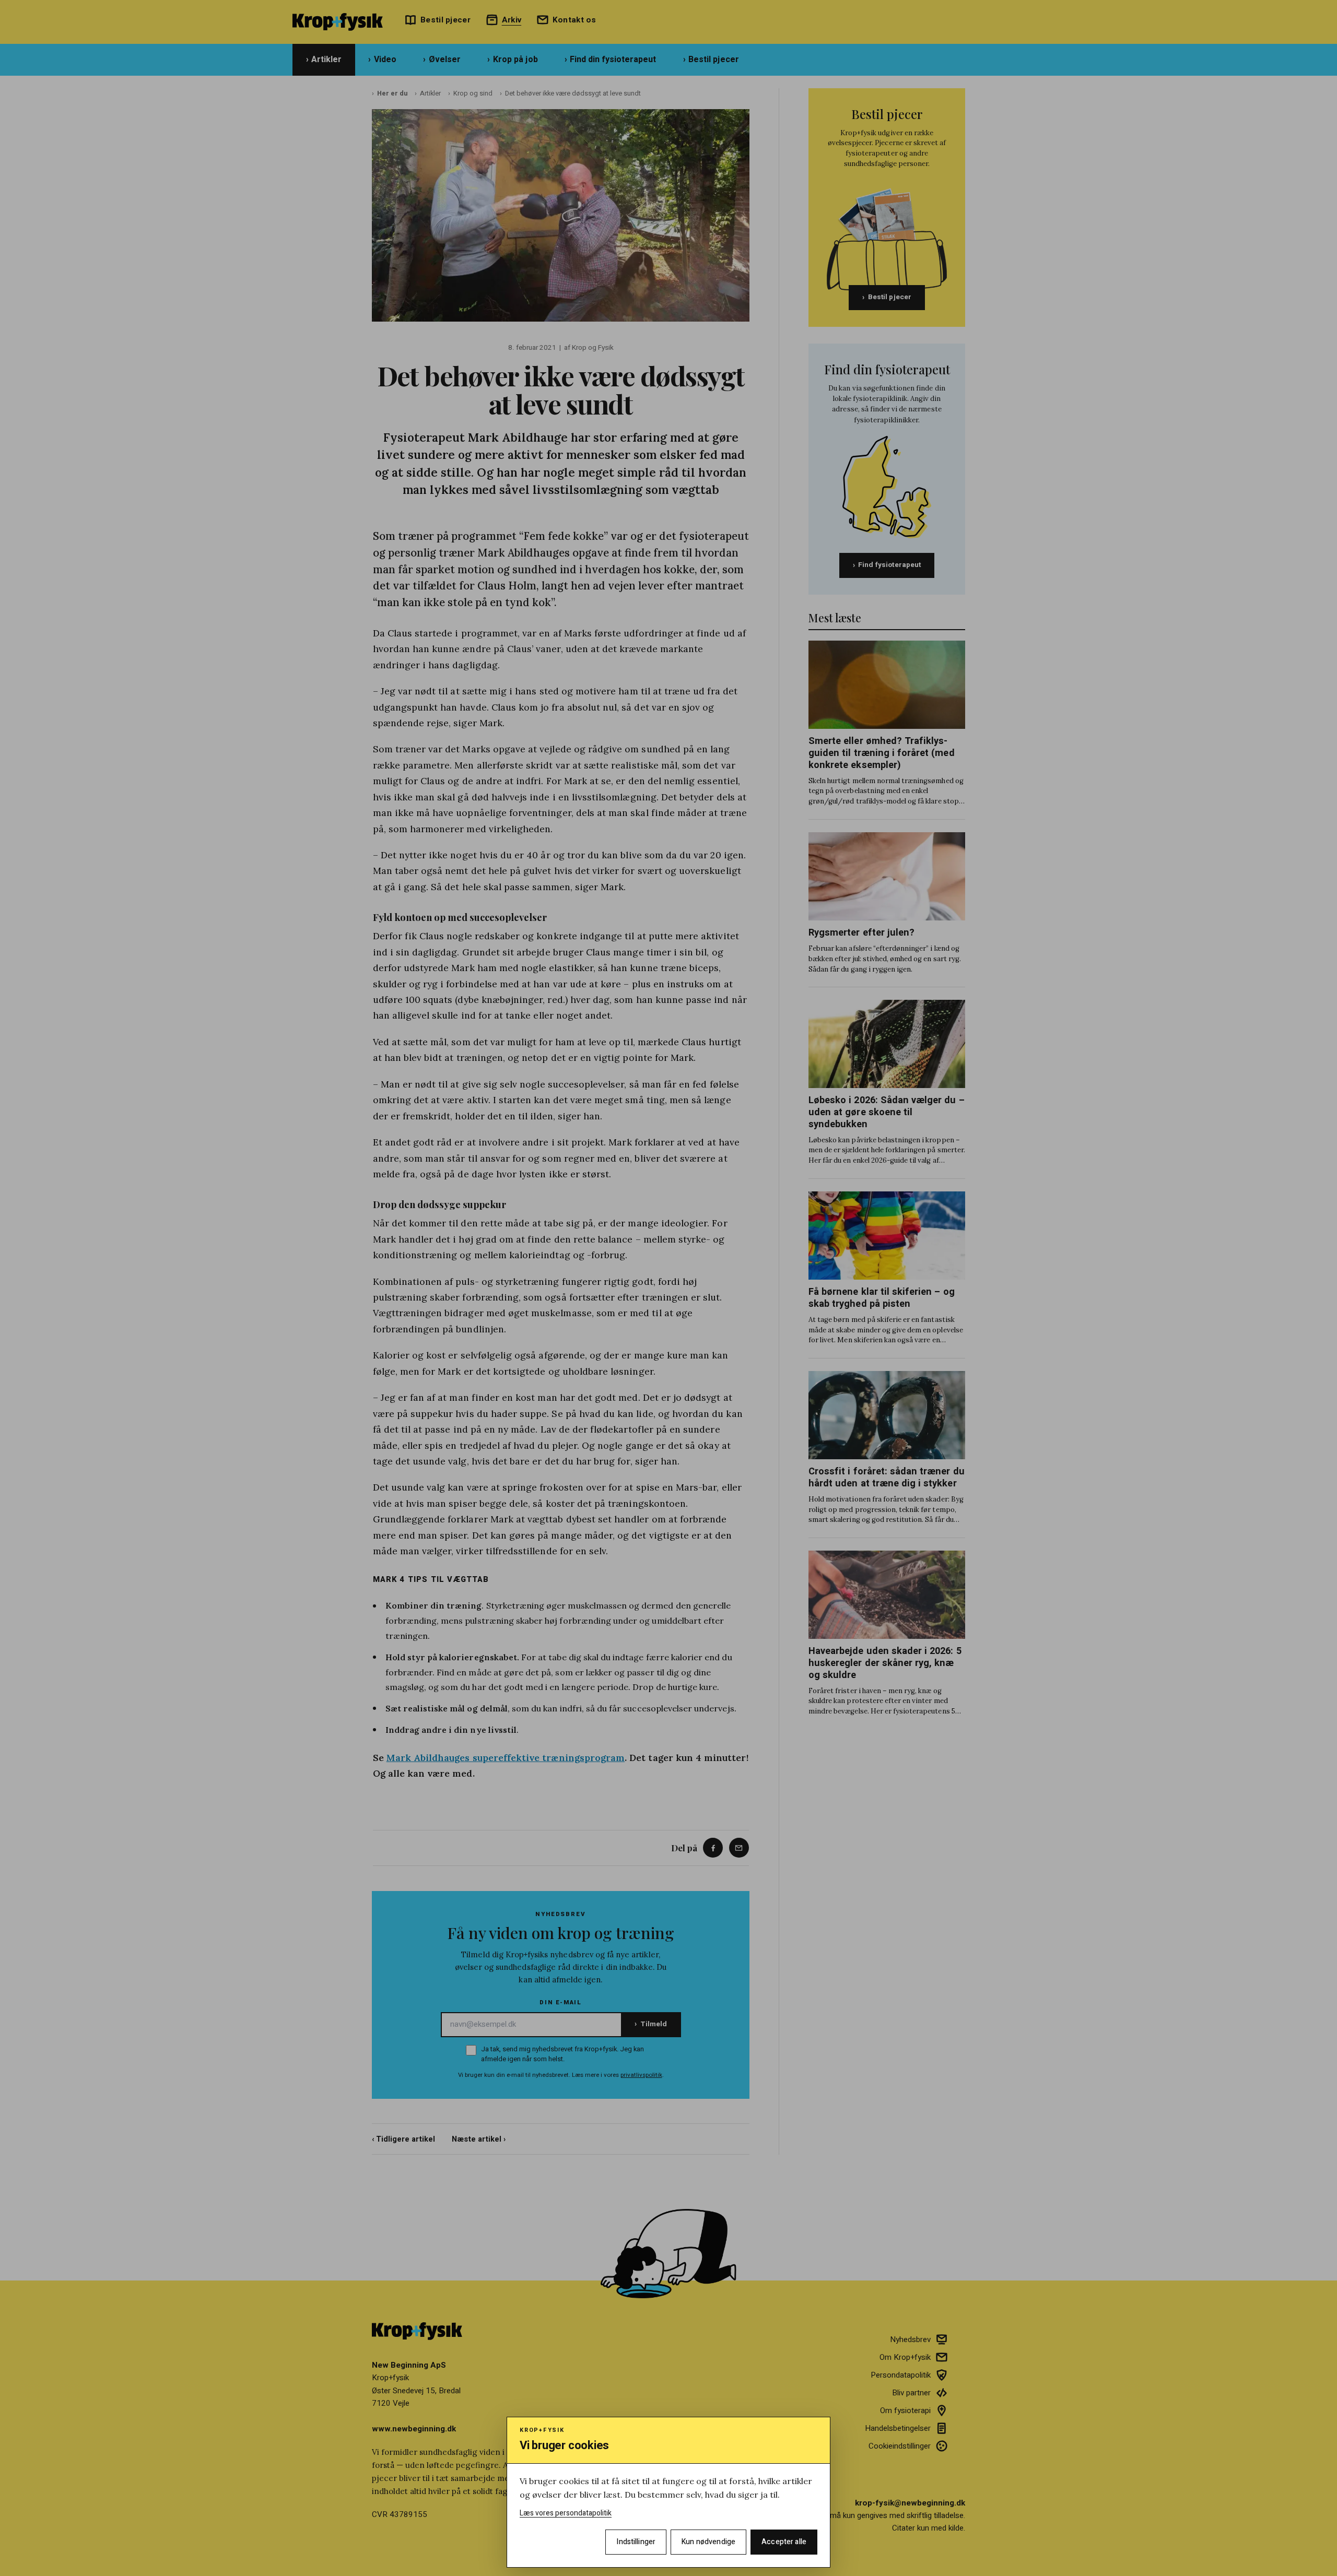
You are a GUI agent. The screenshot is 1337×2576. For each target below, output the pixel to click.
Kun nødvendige (708, 2542)
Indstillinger (636, 2542)
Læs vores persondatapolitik (566, 2513)
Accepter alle (784, 2542)
